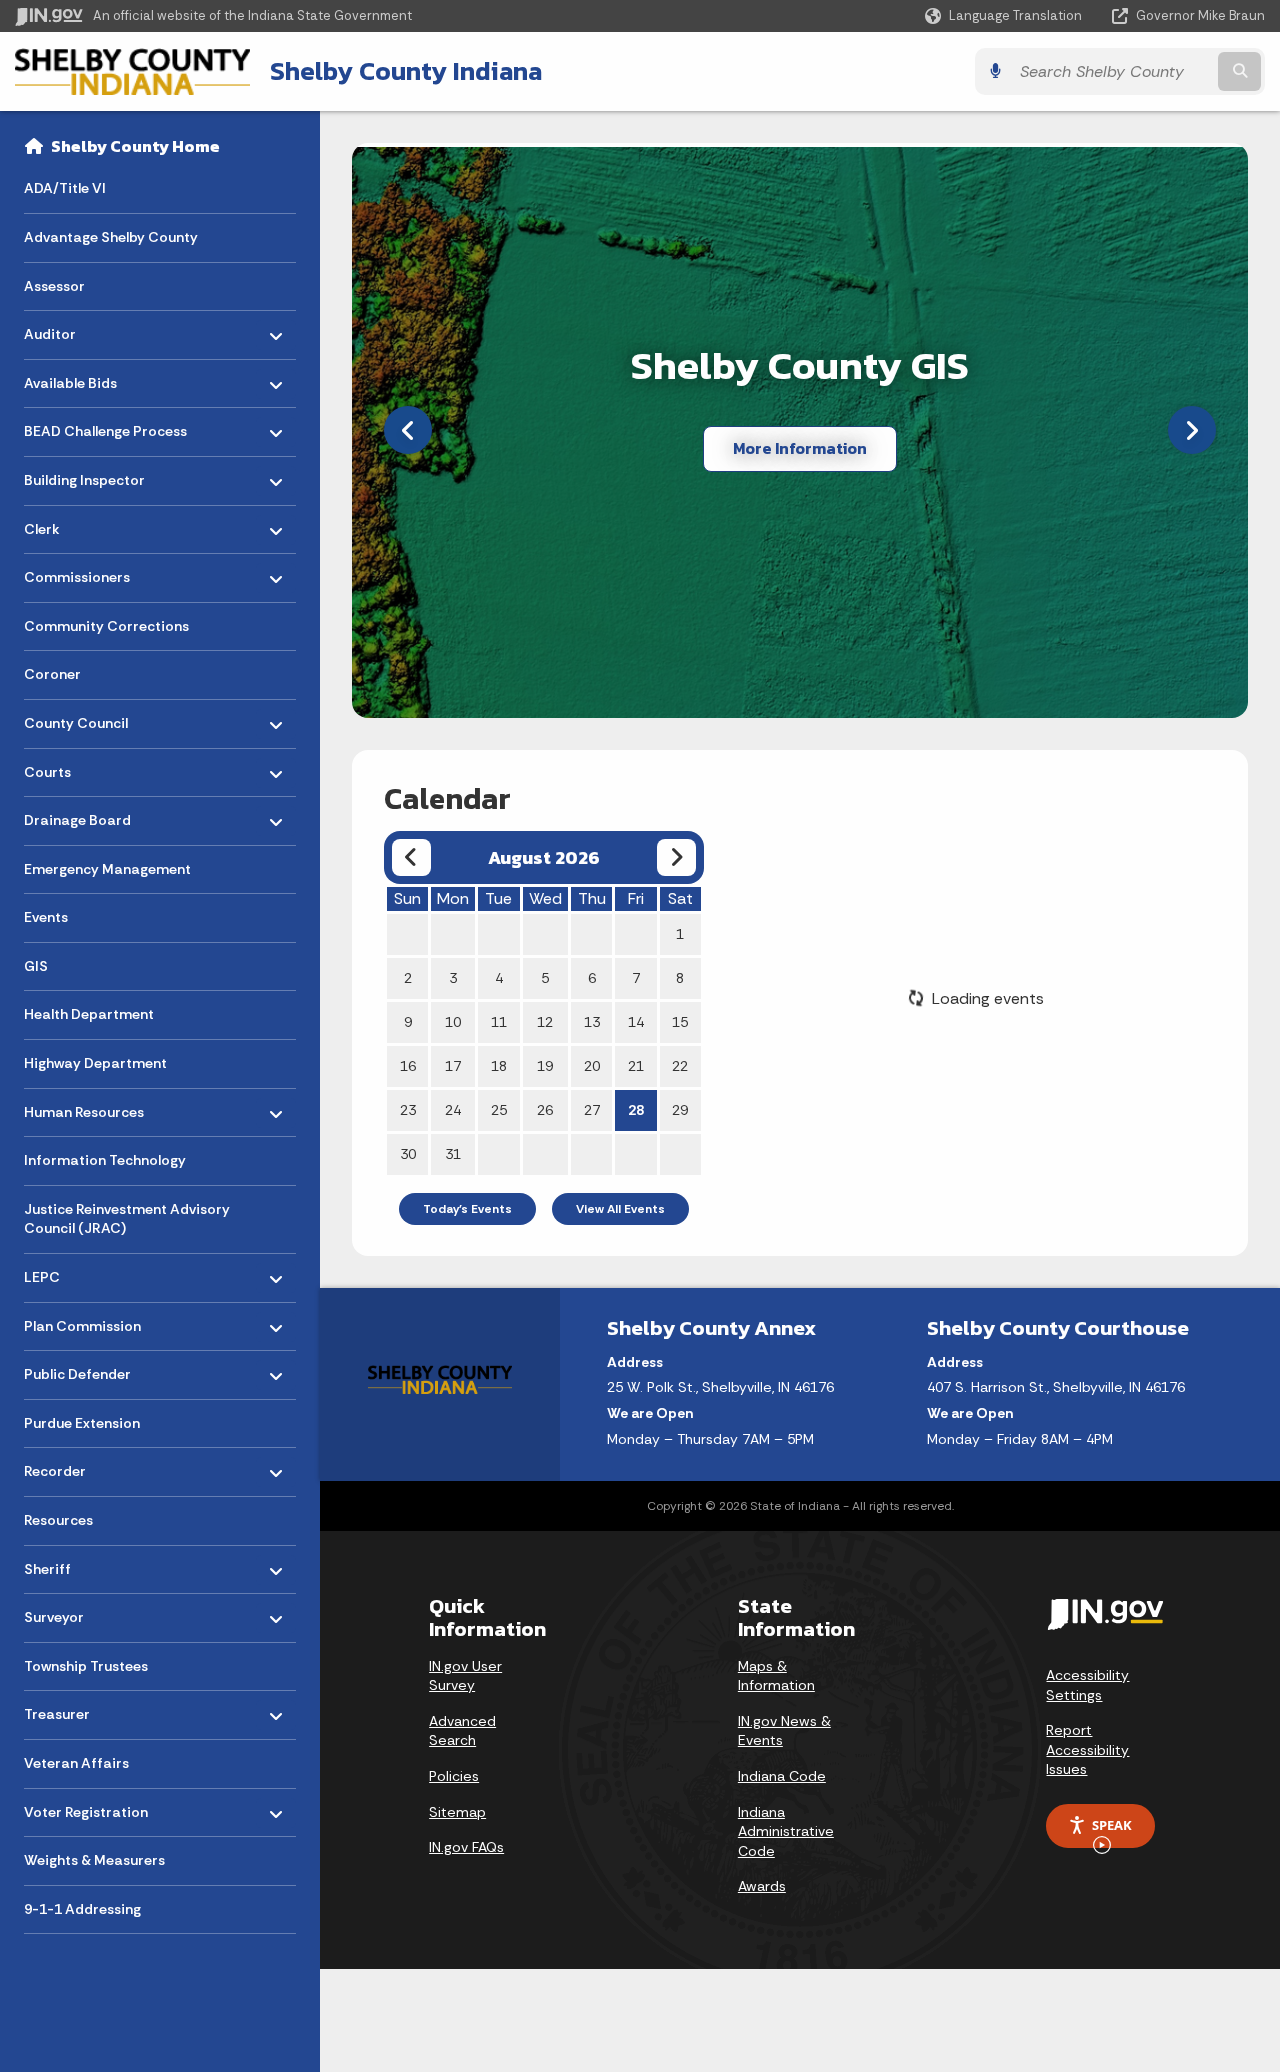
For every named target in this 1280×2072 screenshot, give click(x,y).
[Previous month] (411, 857)
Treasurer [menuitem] (82, 1709)
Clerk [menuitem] (82, 523)
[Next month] (676, 857)
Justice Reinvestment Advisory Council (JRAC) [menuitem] (127, 1219)
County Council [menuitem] (82, 718)
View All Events (620, 1209)
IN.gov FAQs (466, 1847)
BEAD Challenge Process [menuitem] (105, 426)
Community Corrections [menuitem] (106, 626)
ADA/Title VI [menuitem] (65, 188)
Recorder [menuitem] (82, 1466)
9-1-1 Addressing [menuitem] (82, 1909)
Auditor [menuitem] (82, 329)
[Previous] (408, 430)
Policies (454, 1776)
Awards (762, 1886)
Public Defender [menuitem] (82, 1369)
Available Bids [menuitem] (82, 377)
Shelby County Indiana (406, 71)
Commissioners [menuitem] (82, 572)
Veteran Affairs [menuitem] (76, 1763)
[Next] (1192, 430)
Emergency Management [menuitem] (107, 869)
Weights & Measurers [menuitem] (94, 1860)
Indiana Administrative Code (786, 1831)
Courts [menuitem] (82, 766)
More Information (800, 448)
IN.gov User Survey (465, 1676)
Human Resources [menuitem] (84, 1106)
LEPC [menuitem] (82, 1272)
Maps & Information (776, 1676)
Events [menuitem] (46, 917)
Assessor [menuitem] (54, 286)
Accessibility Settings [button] (1087, 1685)
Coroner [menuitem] (52, 674)
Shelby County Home (135, 146)
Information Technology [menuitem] (105, 1160)
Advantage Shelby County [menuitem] (111, 237)
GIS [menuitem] (36, 966)
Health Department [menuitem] (89, 1014)
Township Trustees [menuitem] (86, 1666)
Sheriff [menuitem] (82, 1563)
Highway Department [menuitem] (95, 1063)
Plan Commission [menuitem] (82, 1320)
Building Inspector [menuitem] (84, 475)
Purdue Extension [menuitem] (82, 1423)
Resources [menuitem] (58, 1520)
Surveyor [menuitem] (82, 1612)
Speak (1112, 1825)
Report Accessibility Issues (1087, 1749)
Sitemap (457, 1812)
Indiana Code (782, 1776)
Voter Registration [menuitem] (86, 1806)
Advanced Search (462, 1731)
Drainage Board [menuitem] (82, 815)
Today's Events (467, 1209)
